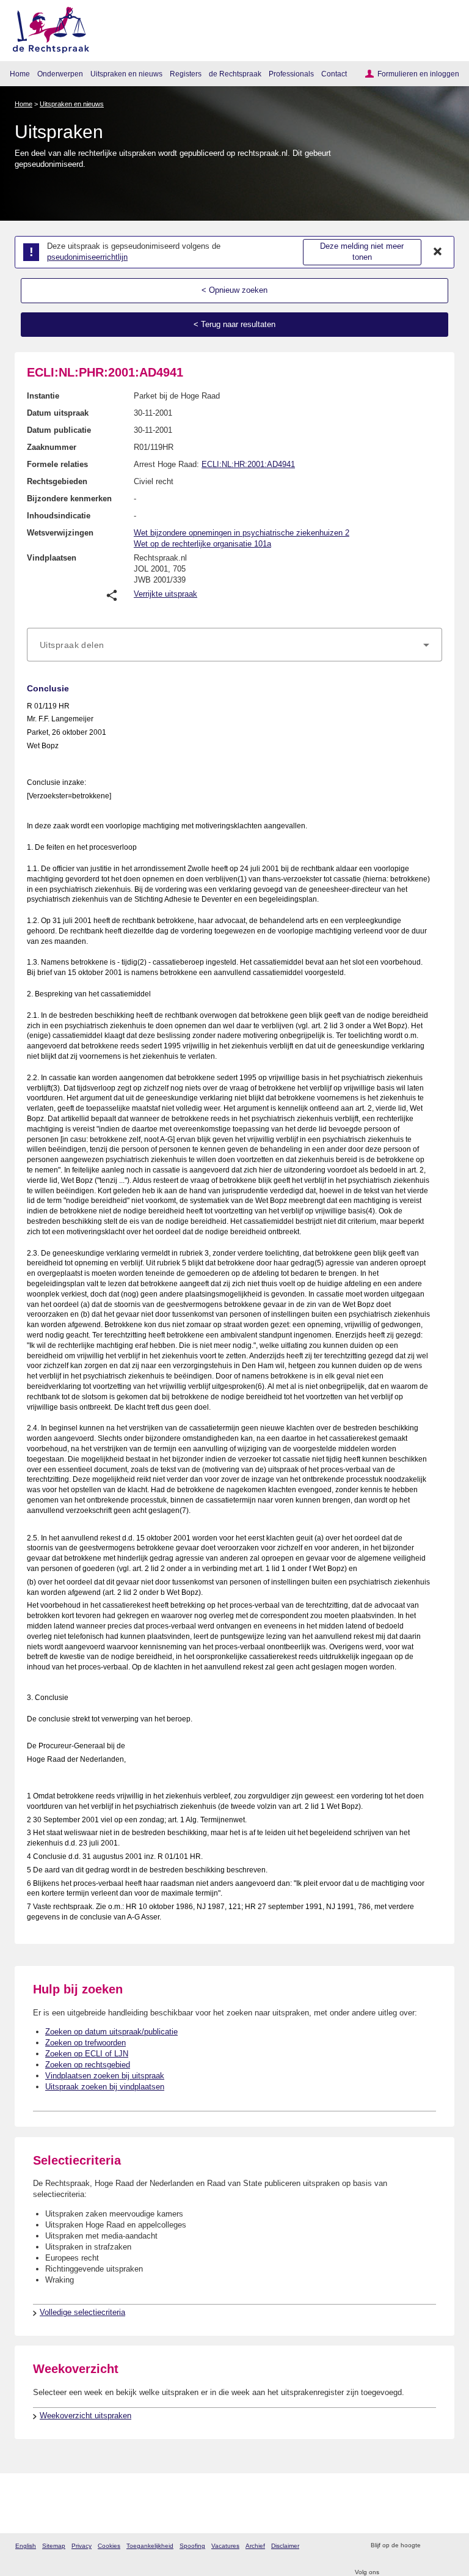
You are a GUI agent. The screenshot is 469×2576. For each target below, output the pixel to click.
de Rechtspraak (235, 74)
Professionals (291, 74)
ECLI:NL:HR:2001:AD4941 (248, 464)
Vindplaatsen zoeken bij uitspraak (105, 2076)
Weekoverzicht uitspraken (85, 2416)
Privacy (82, 2546)
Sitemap (54, 2546)
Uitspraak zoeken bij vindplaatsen (105, 2087)
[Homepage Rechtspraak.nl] (47, 28)
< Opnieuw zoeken (234, 290)
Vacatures (225, 2546)
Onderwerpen (60, 74)
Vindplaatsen (52, 558)
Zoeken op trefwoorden (85, 2043)
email (447, 2546)
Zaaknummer (52, 447)
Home (20, 74)
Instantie (43, 396)
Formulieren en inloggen (418, 74)
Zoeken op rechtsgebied (88, 2065)
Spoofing (192, 2546)
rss (431, 2546)
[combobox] (234, 645)
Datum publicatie (59, 430)
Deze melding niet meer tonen (362, 252)
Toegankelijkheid (150, 2546)
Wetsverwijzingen (60, 533)
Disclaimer (285, 2546)
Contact (334, 74)
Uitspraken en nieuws (126, 74)
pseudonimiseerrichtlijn (87, 257)
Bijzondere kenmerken (69, 499)
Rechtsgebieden (57, 481)
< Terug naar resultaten (234, 324)
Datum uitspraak (58, 413)
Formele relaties (57, 464)
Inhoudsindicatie (59, 516)
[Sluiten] (438, 252)
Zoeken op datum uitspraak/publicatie (111, 2032)
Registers (186, 74)
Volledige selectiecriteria (82, 2312)
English (26, 2546)
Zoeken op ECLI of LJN (87, 2054)
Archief (255, 2546)
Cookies (109, 2546)
